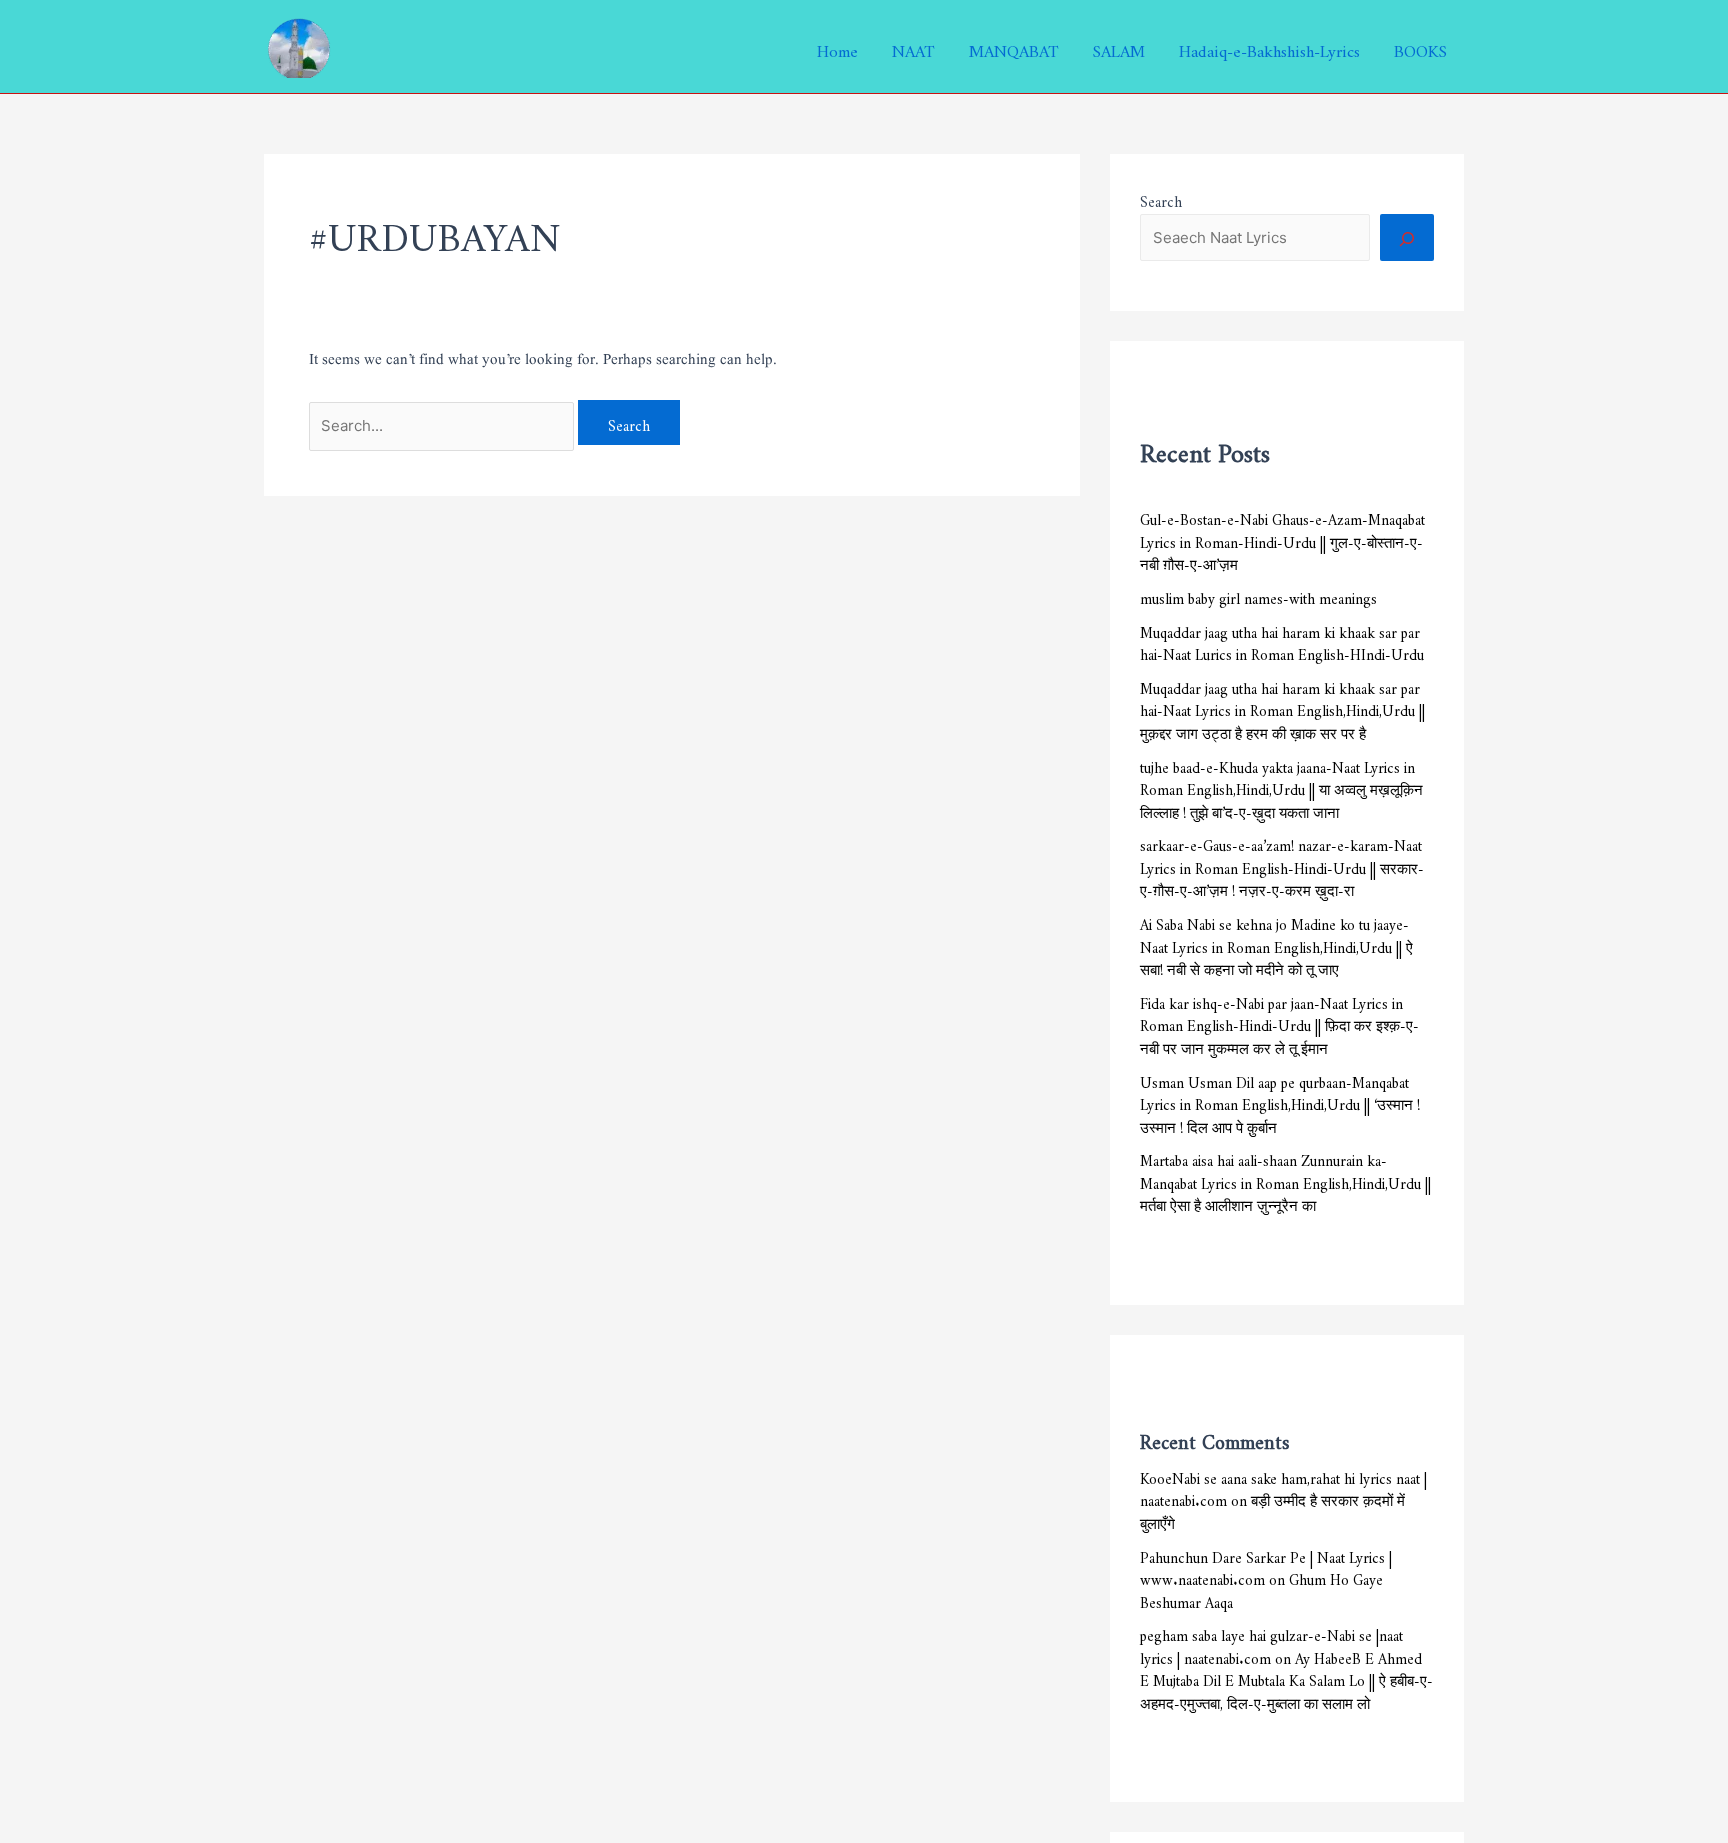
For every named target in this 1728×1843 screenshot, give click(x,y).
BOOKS (1420, 47)
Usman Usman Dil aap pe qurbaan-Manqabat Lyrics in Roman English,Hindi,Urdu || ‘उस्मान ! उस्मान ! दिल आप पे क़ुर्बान (1280, 1102)
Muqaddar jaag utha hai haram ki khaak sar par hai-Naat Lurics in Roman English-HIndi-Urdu (1282, 641)
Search (1161, 198)
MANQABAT (1014, 47)
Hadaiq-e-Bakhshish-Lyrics (1269, 47)
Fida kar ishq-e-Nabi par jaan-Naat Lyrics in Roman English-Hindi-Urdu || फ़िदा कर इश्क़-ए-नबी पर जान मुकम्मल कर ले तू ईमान (1279, 1023)
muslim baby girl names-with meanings (1258, 595)
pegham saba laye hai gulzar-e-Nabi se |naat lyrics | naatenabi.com (1271, 1644)
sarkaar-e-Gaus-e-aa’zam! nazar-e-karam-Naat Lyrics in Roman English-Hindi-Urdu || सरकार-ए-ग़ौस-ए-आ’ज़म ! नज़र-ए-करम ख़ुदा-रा (1282, 865)
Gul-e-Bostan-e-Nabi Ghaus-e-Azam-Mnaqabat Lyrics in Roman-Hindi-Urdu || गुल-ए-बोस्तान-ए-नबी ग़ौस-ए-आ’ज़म (1282, 539)
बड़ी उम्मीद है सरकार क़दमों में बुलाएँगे (1272, 1509)
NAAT (913, 47)
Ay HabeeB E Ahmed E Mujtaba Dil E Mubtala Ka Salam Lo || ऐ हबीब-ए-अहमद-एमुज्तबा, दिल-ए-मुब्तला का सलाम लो (1286, 1678)
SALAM (1119, 47)
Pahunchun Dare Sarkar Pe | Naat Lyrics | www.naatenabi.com (1266, 1566)
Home (837, 47)
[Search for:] (443, 422)
